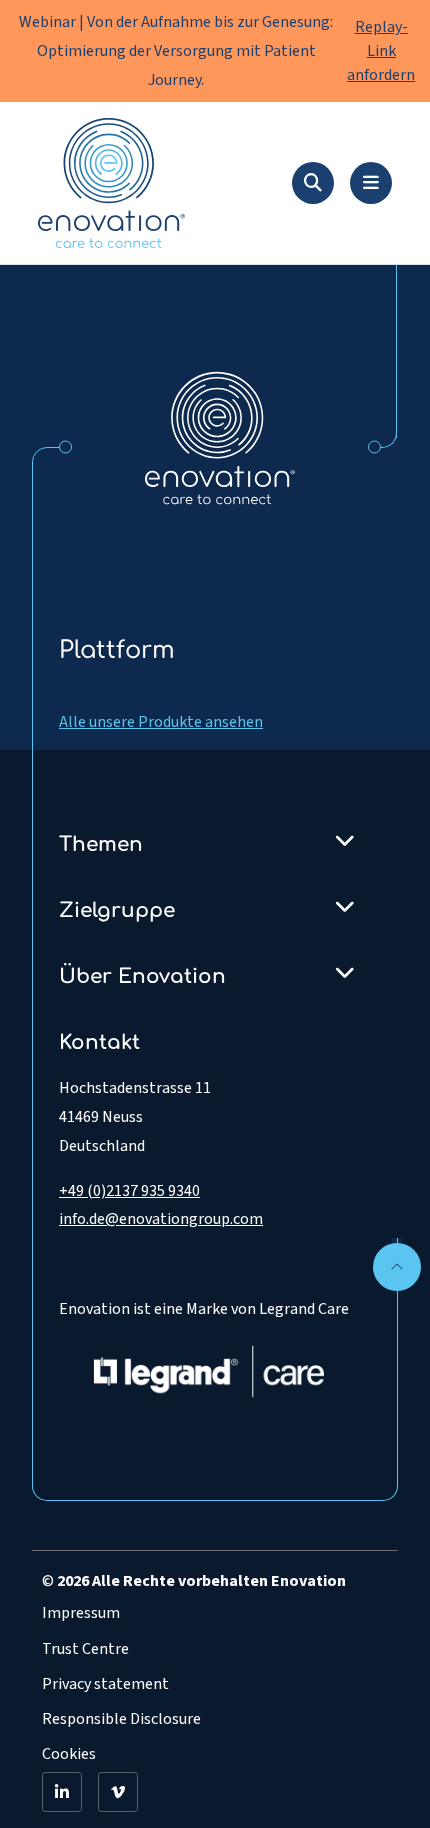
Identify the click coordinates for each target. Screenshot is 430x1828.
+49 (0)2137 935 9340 (129, 1191)
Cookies (69, 1754)
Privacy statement (105, 1684)
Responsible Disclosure (121, 1719)
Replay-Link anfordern (381, 51)
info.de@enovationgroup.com (161, 1219)
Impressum (81, 1613)
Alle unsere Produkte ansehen (161, 722)
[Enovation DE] (220, 437)
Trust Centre (85, 1649)
